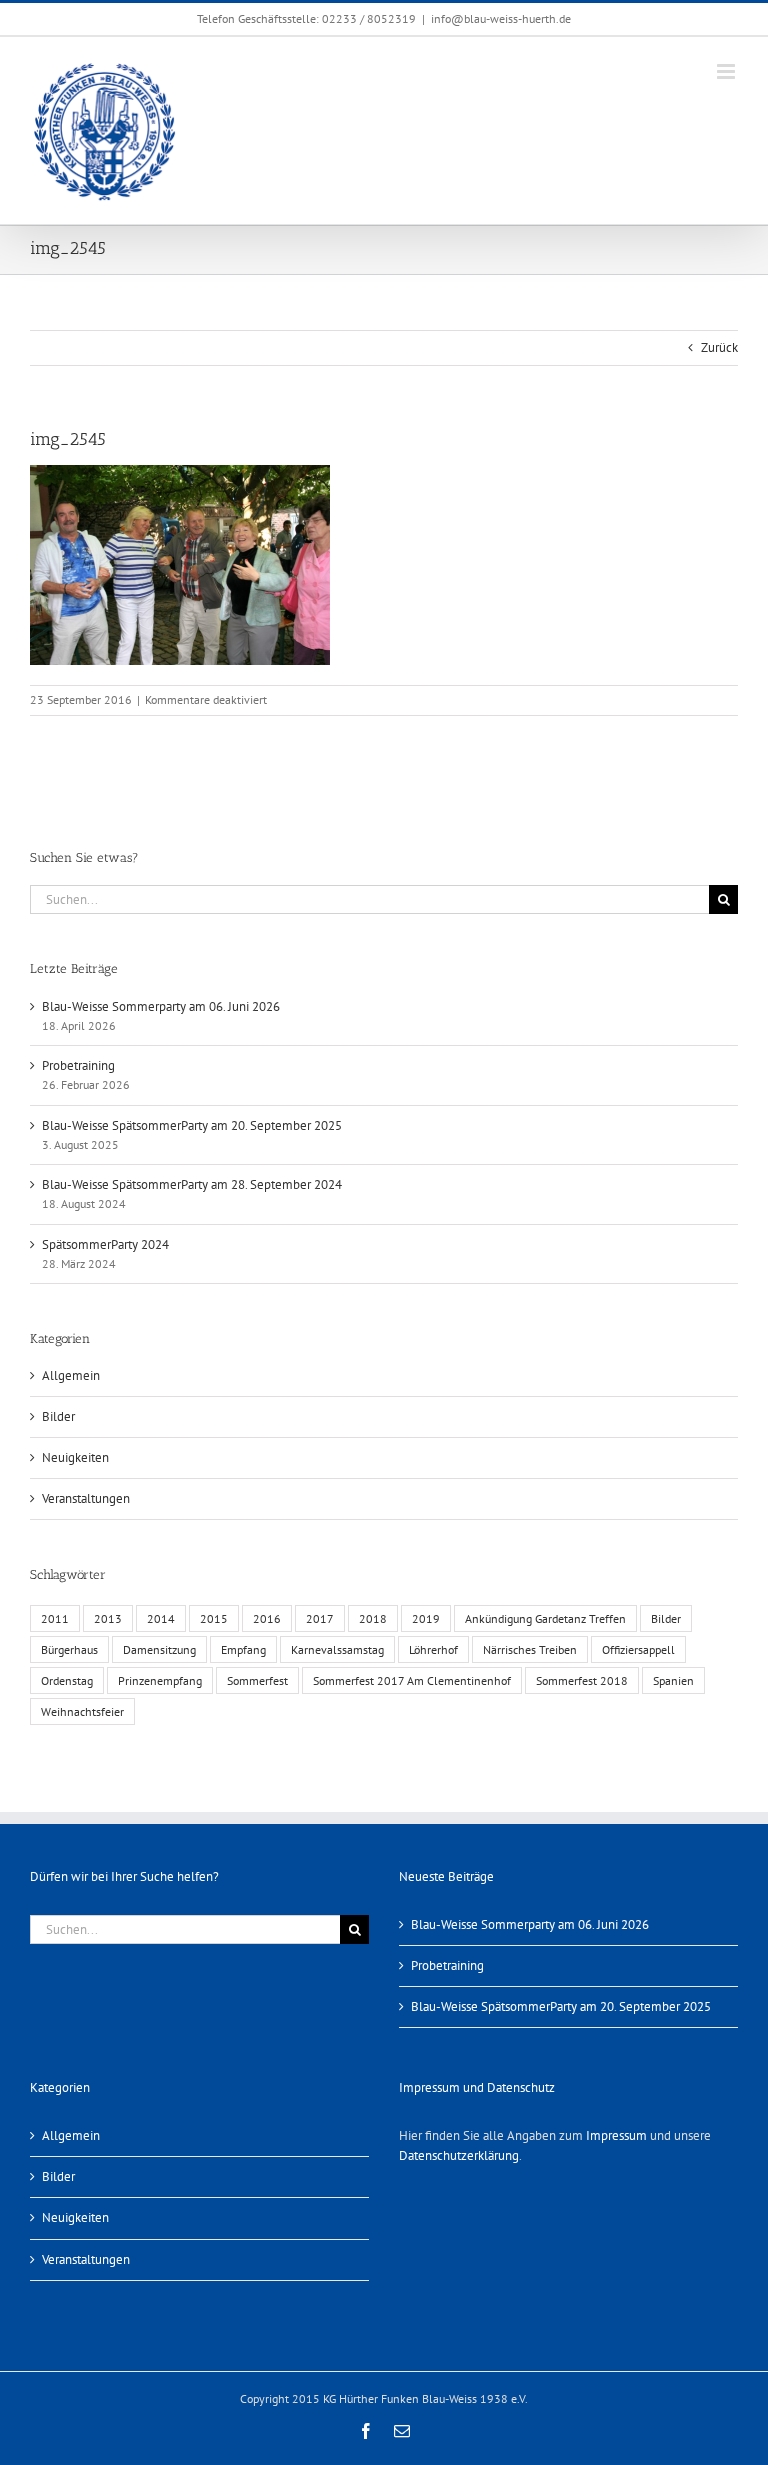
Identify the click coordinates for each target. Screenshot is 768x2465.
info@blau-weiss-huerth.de (501, 18)
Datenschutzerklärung (459, 2155)
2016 (267, 1618)
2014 (161, 1618)
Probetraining (78, 1065)
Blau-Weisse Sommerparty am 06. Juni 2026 (161, 1006)
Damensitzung (159, 1649)
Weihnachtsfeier (82, 1711)
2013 (108, 1618)
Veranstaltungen (86, 1498)
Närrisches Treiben (530, 1649)
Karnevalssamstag (337, 1649)
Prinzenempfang (160, 1680)
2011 (55, 1618)
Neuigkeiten (75, 1457)
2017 (320, 1618)
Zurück (719, 347)
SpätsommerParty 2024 (105, 1244)
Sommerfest (257, 1680)
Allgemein (71, 1375)
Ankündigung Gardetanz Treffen (545, 1618)
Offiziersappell (638, 1649)
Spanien (673, 1680)
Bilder (58, 1416)
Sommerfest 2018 (582, 1680)
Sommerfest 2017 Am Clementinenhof (412, 1680)
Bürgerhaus (69, 1649)
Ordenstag (67, 1680)
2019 (426, 1618)
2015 (214, 1618)
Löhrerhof (433, 1649)
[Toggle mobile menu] (727, 71)
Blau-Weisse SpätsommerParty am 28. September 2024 (192, 1184)
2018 (373, 1618)
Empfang (243, 1649)
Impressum (616, 2135)
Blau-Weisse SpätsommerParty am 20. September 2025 (192, 1125)
